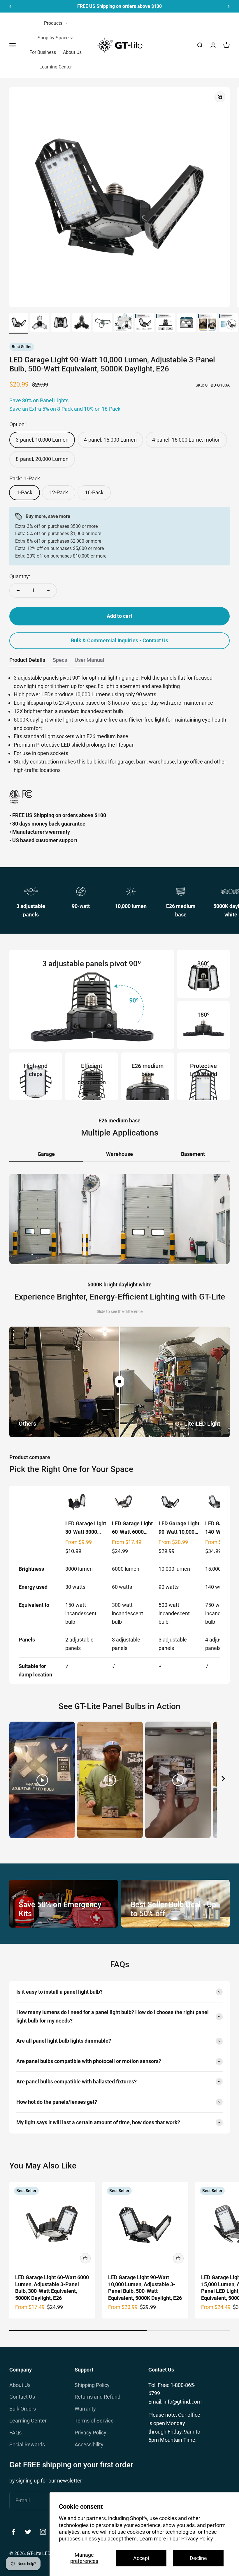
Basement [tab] (193, 1154)
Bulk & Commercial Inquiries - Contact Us (119, 640)
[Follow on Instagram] (43, 2532)
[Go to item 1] (19, 323)
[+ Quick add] (85, 2258)
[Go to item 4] (82, 323)
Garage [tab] (46, 1154)
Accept (141, 2558)
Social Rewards (27, 2444)
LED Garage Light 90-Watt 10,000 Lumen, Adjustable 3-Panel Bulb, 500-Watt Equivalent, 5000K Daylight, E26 (179, 1528)
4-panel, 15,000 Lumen (110, 440)
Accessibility (89, 2444)
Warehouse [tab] (119, 1154)
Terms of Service (94, 2421)
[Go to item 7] (145, 323)
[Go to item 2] (40, 323)
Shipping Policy (92, 2385)
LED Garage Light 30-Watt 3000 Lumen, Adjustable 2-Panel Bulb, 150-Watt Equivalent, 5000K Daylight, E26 (86, 1528)
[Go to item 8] (166, 323)
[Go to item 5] (103, 323)
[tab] (27, 662)
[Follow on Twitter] (28, 2532)
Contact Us (22, 2397)
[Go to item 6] (124, 323)
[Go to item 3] (61, 323)
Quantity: (20, 576)
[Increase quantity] (48, 590)
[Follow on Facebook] (13, 2532)
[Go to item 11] (229, 323)
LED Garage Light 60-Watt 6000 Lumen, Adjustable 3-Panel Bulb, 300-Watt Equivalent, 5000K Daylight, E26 (132, 1528)
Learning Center (28, 2421)
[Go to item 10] (208, 323)
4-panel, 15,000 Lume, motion (186, 440)
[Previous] (10, 6)
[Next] (229, 6)
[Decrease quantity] (18, 590)
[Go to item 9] (187, 323)
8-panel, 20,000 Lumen (42, 459)
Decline (198, 2558)
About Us (20, 2385)
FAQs (15, 2433)
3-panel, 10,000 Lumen (42, 440)
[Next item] (223, 1780)
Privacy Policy (197, 2539)
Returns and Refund (97, 2397)
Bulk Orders (23, 2409)
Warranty (85, 2409)
